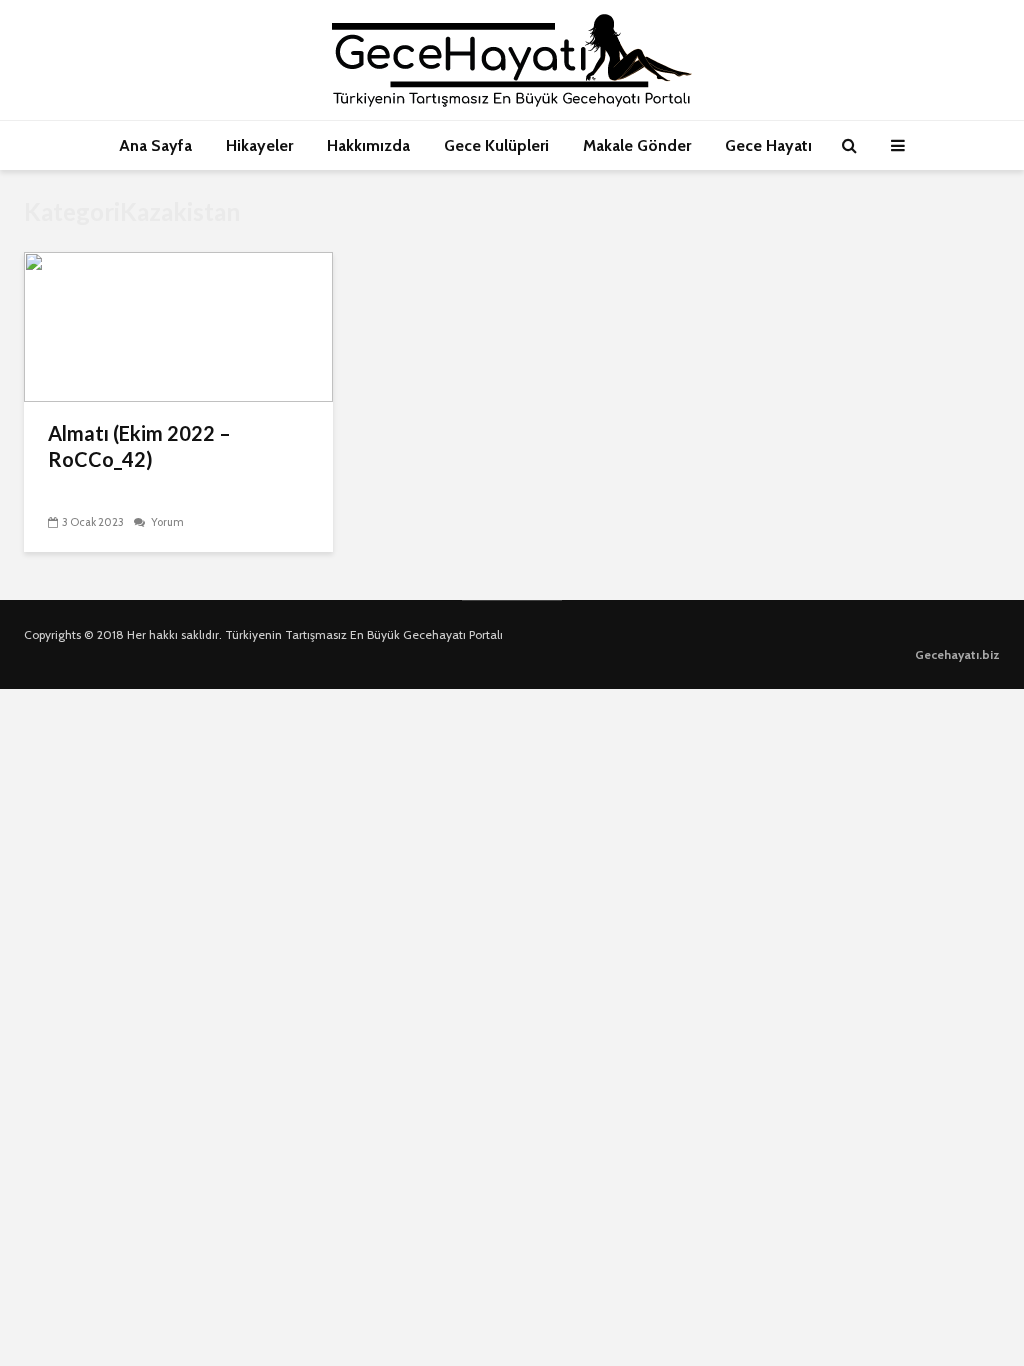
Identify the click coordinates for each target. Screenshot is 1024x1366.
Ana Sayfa (155, 145)
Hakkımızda (368, 145)
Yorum (166, 522)
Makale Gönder (637, 145)
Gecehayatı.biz (957, 654)
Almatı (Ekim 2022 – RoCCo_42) (139, 446)
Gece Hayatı (768, 145)
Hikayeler (259, 145)
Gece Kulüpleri (496, 145)
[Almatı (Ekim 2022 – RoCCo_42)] (178, 325)
